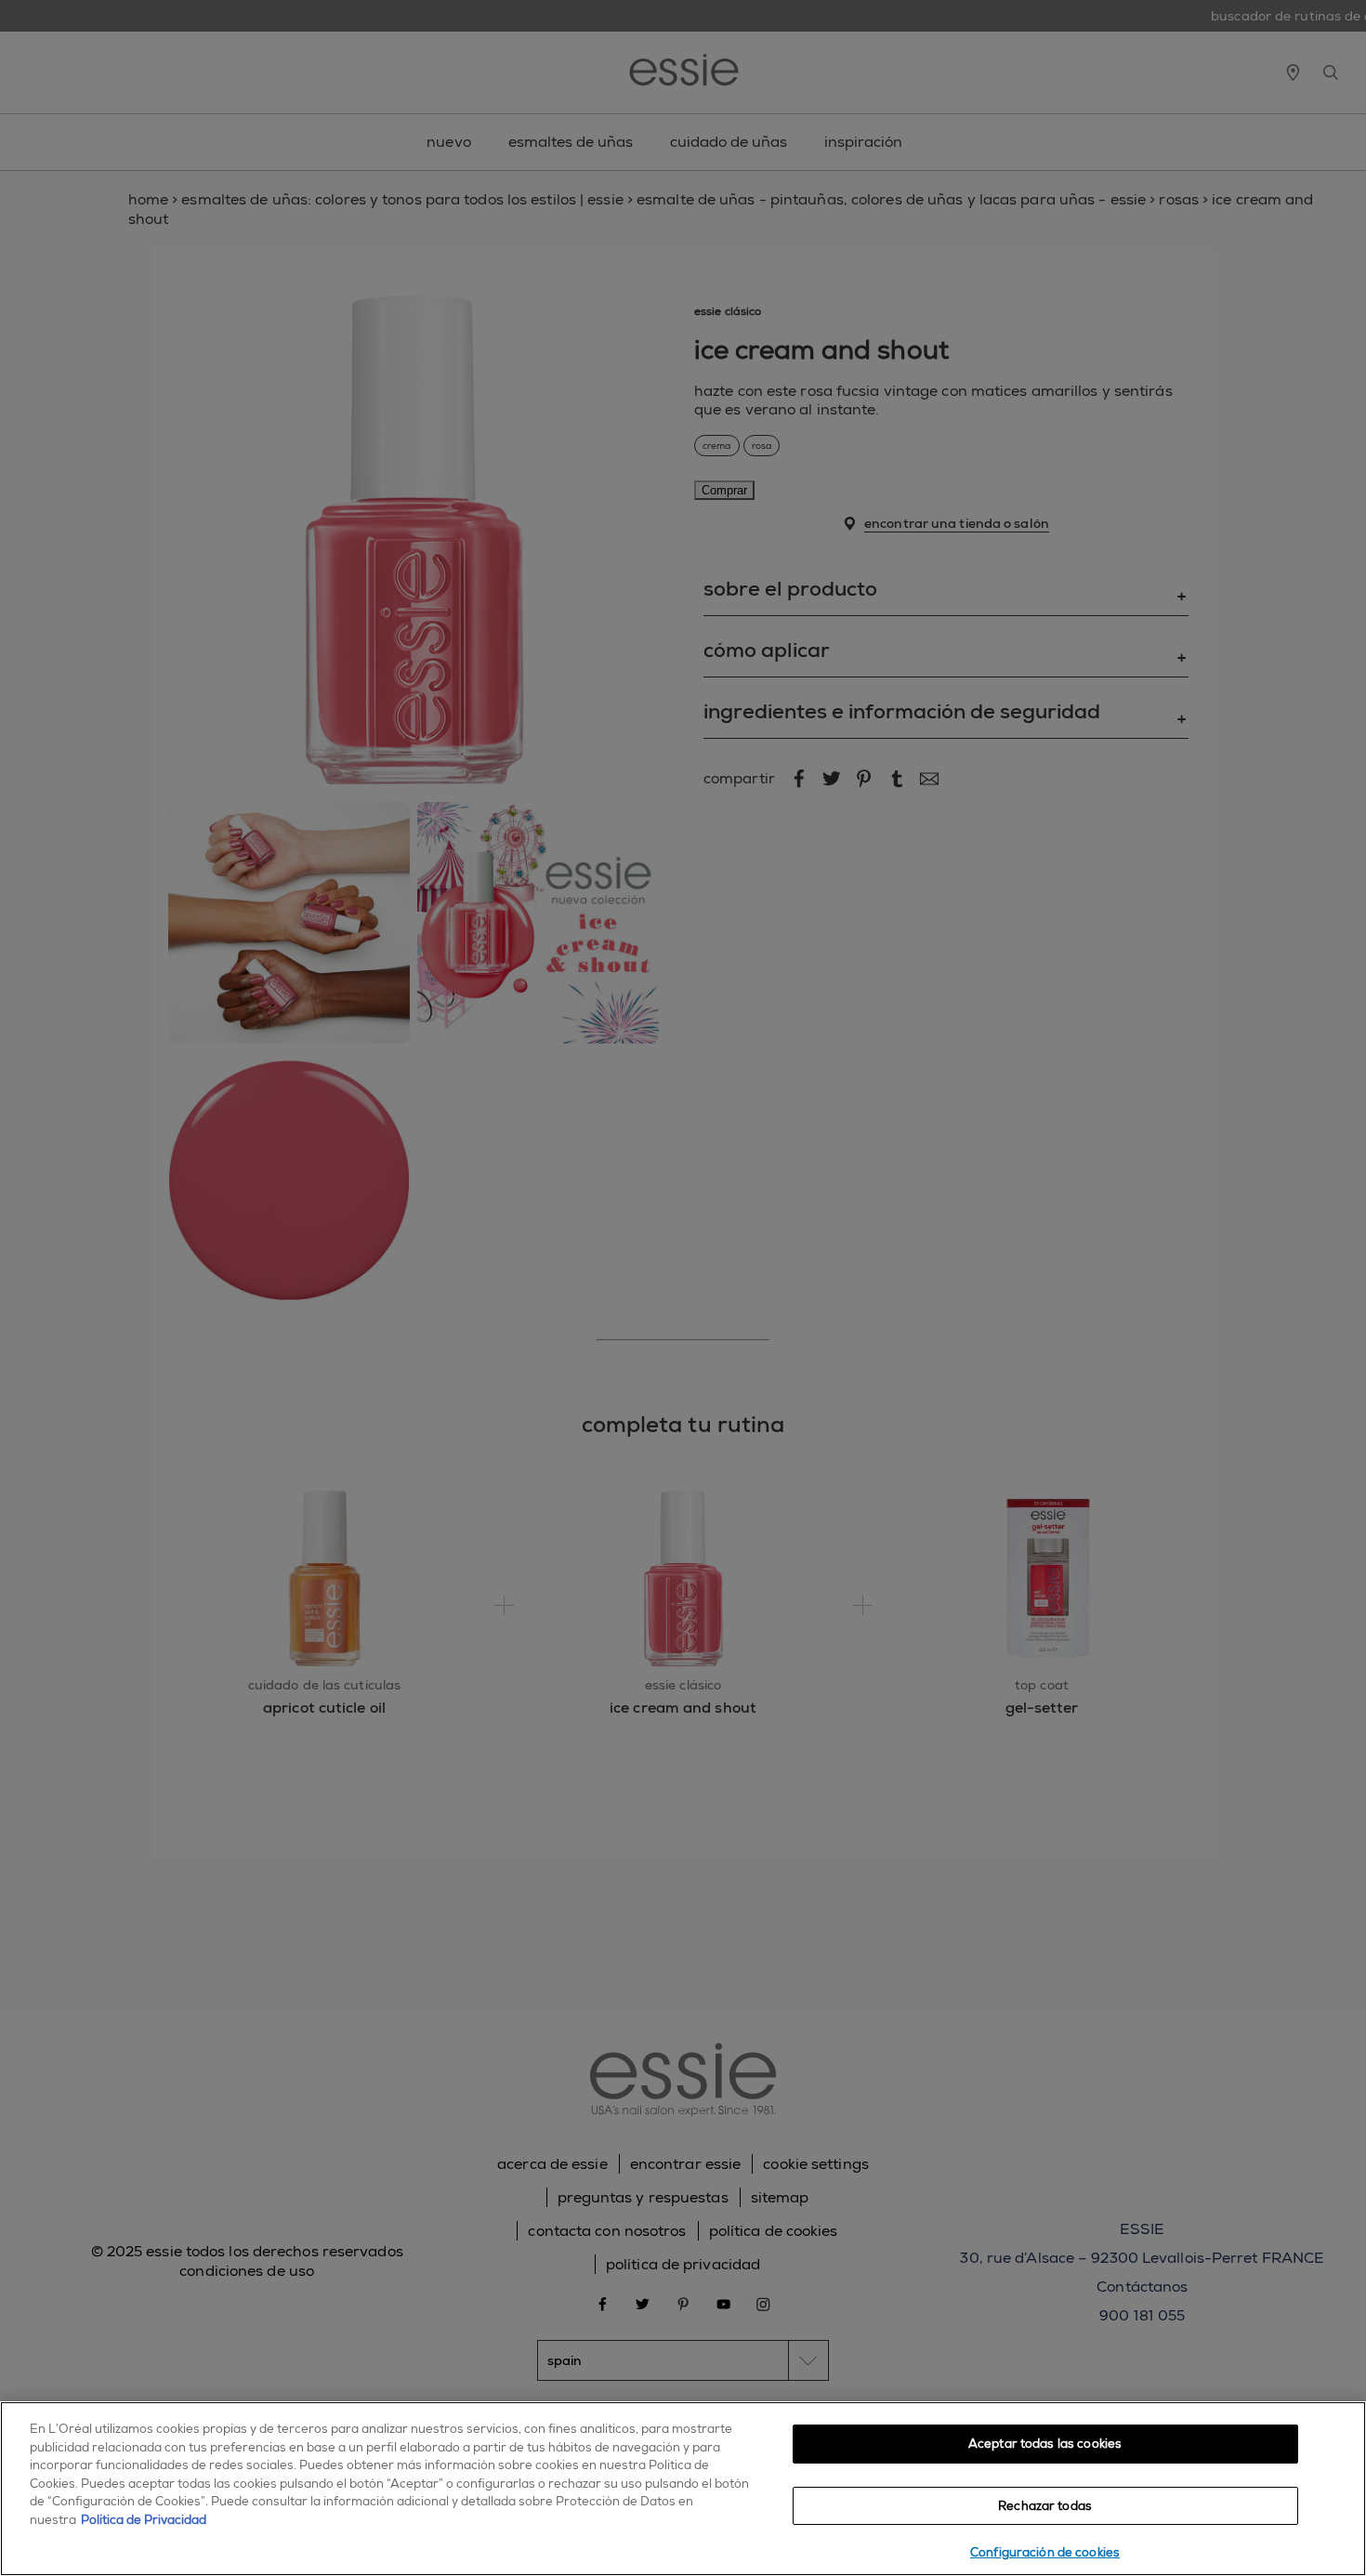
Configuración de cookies (1045, 2552)
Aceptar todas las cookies (1045, 2444)
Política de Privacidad (144, 2520)
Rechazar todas (1045, 2506)
